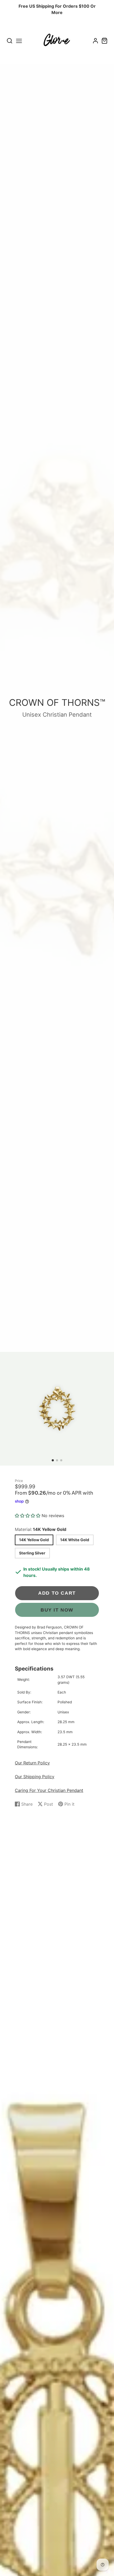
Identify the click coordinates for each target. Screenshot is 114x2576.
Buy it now (57, 1610)
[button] (53, 1460)
